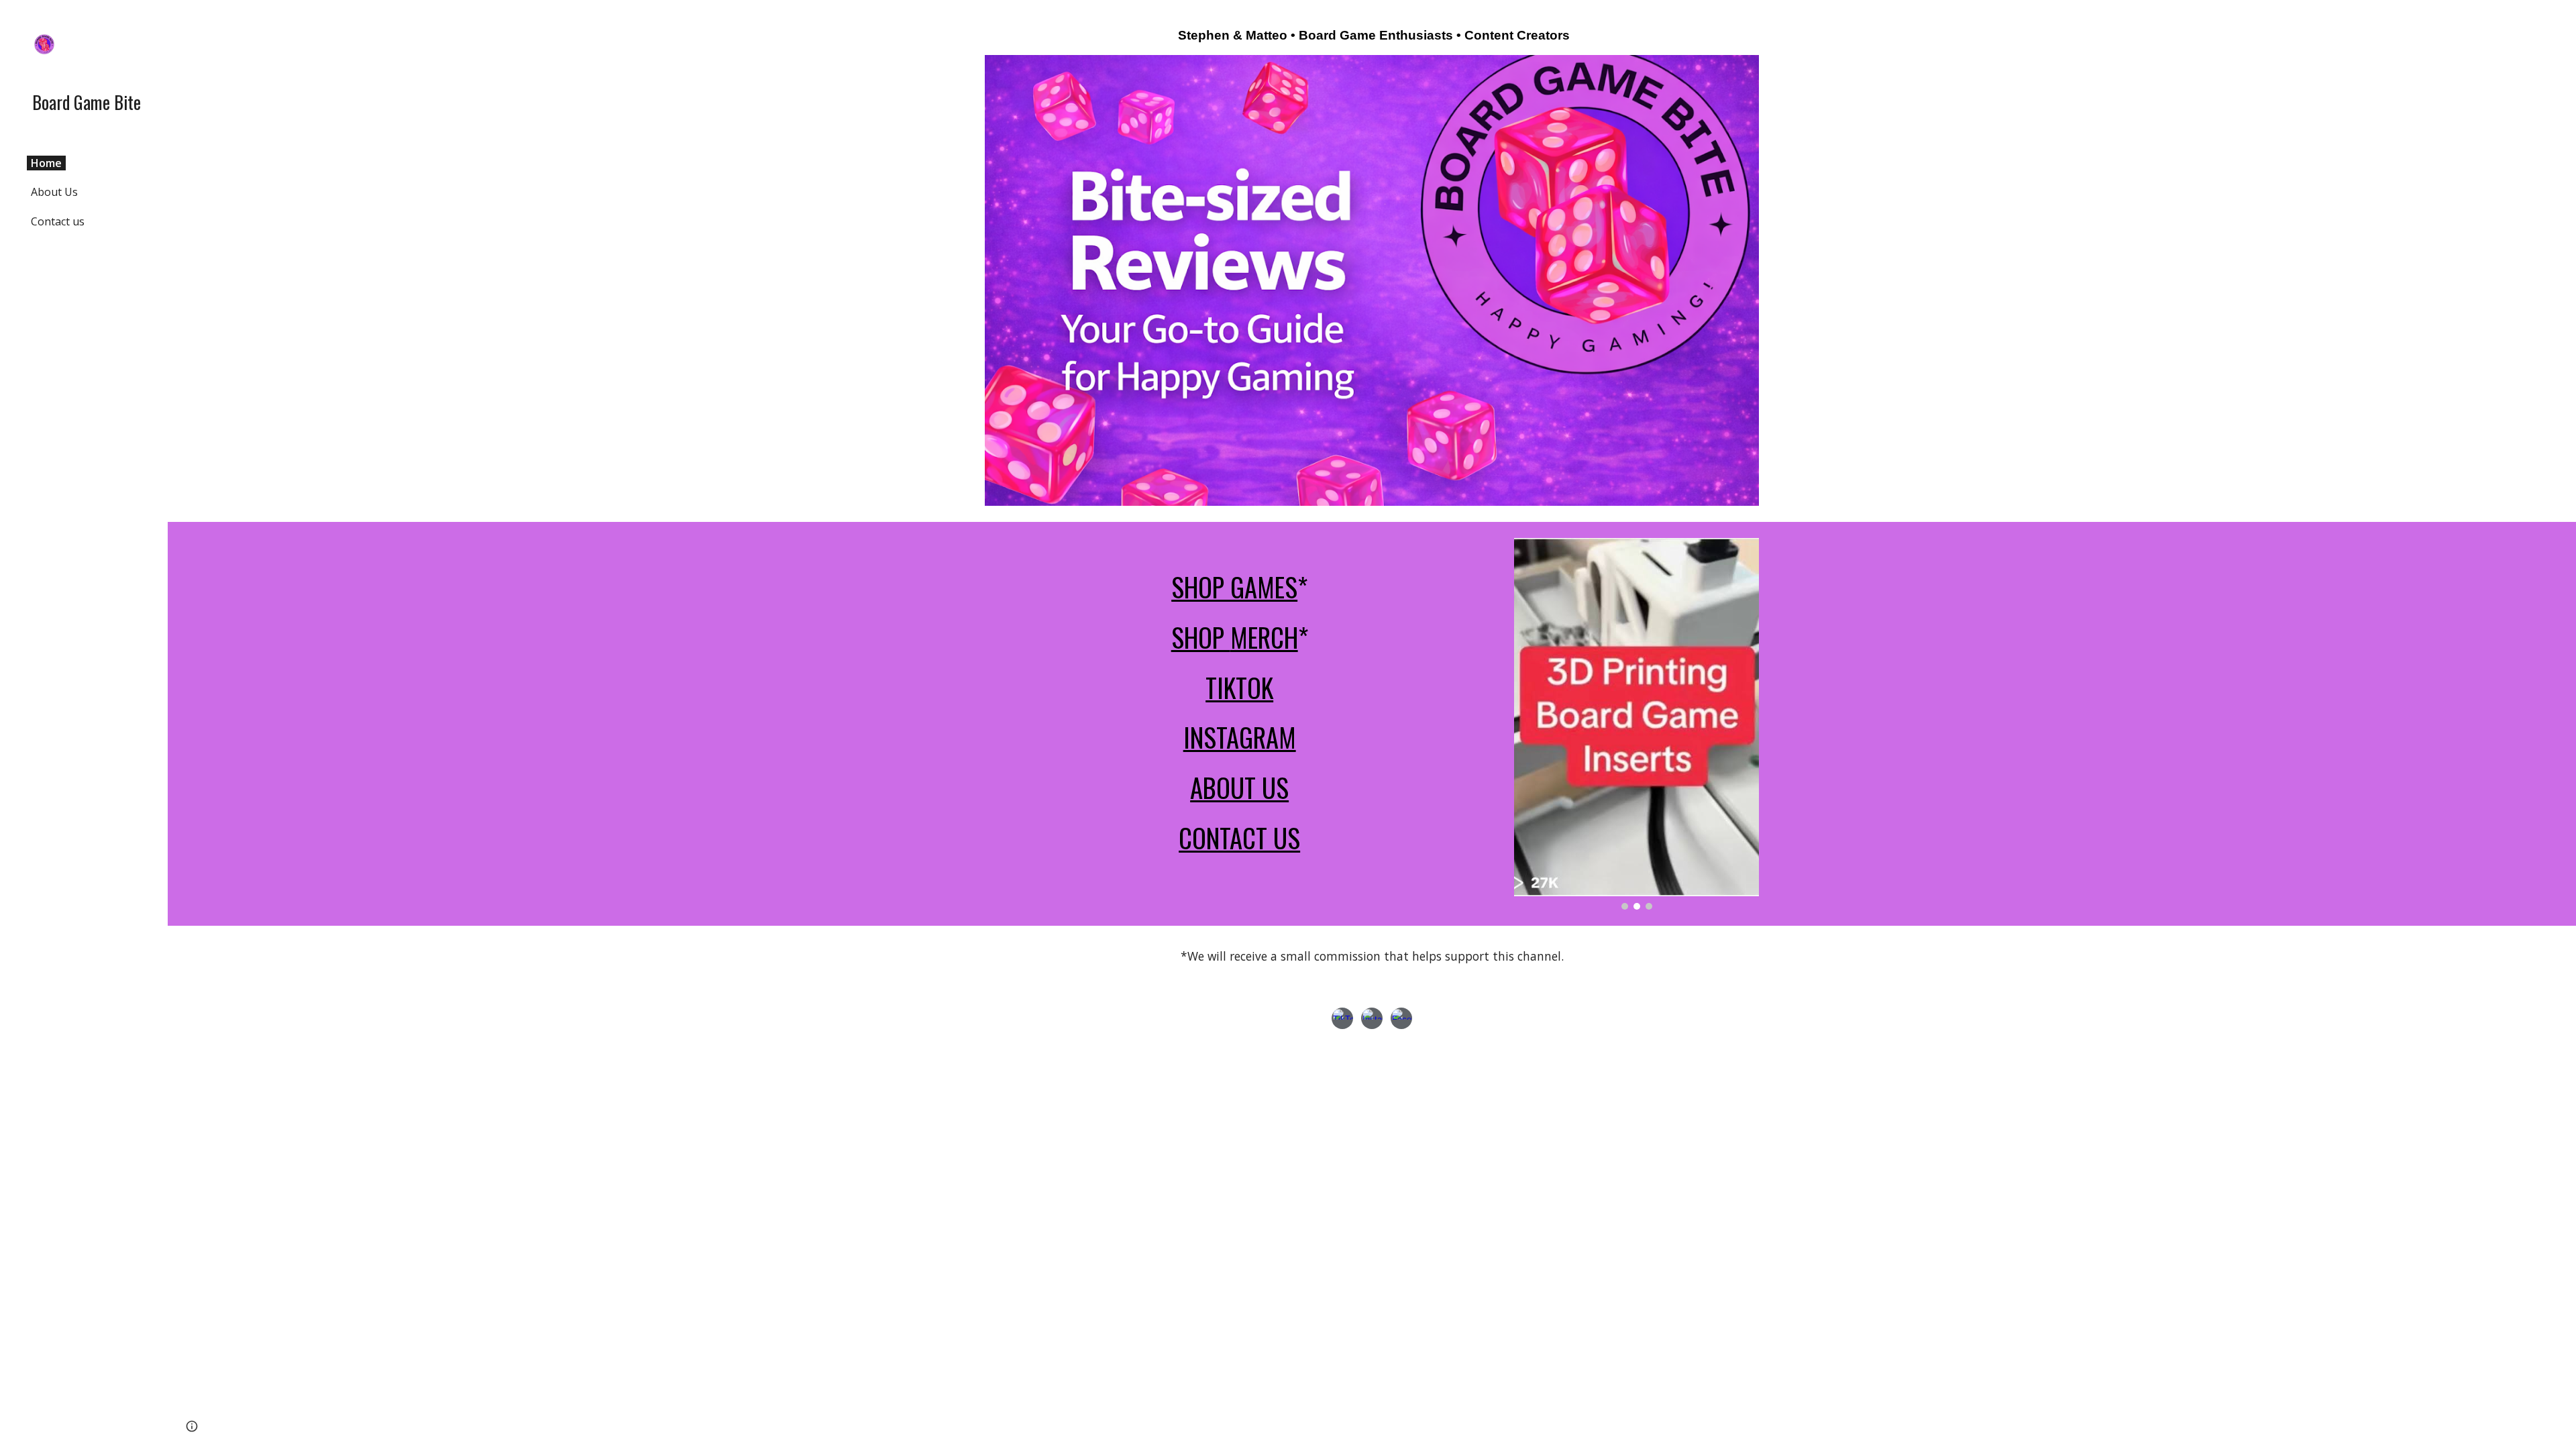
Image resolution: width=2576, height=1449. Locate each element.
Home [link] (46, 163)
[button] (2560, 19)
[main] (1372, 36)
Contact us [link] (58, 221)
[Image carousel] (1636, 724)
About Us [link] (54, 192)
